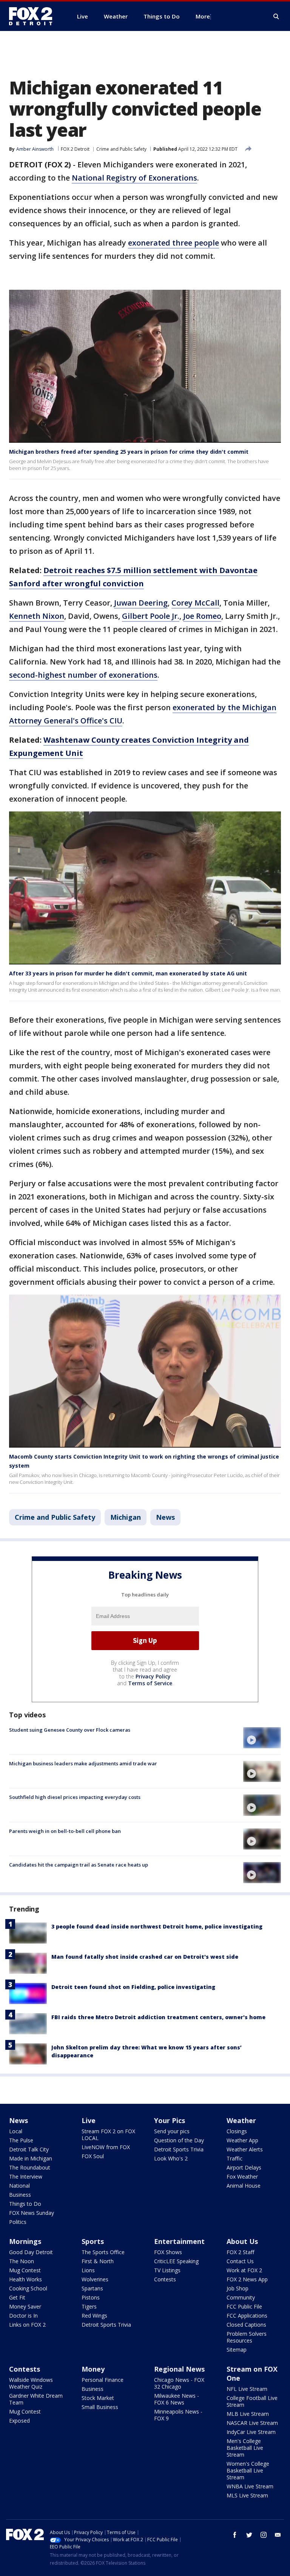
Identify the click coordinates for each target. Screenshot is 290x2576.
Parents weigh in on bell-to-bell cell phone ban (65, 1831)
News (165, 1517)
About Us (242, 2241)
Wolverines (95, 2279)
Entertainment (179, 2241)
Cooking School (28, 2288)
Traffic (234, 2158)
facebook (235, 2535)
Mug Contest (25, 2270)
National (19, 2186)
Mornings (25, 2241)
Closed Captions (246, 2325)
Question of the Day (179, 2140)
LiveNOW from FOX (106, 2147)
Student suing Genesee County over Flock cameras (70, 1730)
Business (20, 2195)
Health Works (25, 2279)
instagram (264, 2535)
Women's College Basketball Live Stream (248, 2470)
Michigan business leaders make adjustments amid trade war (83, 1763)
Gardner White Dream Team (36, 2399)
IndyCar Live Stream (251, 2432)
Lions (88, 2270)
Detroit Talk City (29, 2149)
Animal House (244, 2186)
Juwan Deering (141, 603)
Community (241, 2297)
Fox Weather (242, 2177)
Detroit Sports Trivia (179, 2149)
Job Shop (238, 2288)
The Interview (26, 2177)
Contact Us (240, 2261)
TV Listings (167, 2270)
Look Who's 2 (171, 2158)
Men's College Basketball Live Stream (245, 2448)
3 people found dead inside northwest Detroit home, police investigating (157, 1926)
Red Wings (94, 2316)
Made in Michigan (31, 2158)
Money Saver (25, 2306)
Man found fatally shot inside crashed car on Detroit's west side (145, 1957)
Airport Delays (244, 2167)
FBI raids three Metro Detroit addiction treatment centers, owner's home (158, 2017)
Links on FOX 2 (27, 2325)
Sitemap (237, 2350)
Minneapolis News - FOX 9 (178, 2415)
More (203, 16)
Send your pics (172, 2131)
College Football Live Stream (252, 2401)
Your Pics (170, 2120)
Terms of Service (150, 1683)
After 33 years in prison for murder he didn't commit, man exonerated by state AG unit (128, 973)
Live (89, 2120)
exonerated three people (174, 243)
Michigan (126, 1517)
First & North (98, 2261)
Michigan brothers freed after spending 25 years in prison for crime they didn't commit (129, 452)
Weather (241, 2120)
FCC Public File (244, 2306)
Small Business (100, 2407)
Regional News (179, 2369)
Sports (93, 2241)
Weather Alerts (245, 2149)
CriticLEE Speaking (176, 2261)
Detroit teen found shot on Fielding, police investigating (133, 1987)
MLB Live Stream (248, 2414)
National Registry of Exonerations (134, 178)
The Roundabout (30, 2167)
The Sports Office (103, 2252)
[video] (262, 1738)
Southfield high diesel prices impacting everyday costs (75, 1797)
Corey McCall (195, 603)
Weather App (242, 2140)
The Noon (22, 2261)
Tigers (89, 2306)
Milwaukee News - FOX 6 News (177, 2399)
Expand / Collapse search (276, 17)
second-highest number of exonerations (83, 675)
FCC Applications (247, 2316)
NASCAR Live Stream (252, 2423)
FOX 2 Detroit (75, 149)
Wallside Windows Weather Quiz (31, 2383)
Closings (237, 2131)
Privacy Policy (153, 1676)
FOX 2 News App (247, 2279)
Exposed (19, 2421)
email (278, 2535)
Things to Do (25, 2204)
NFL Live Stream (247, 2389)
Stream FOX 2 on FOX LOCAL (108, 2135)
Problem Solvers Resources (247, 2337)
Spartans (92, 2288)
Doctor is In (23, 2316)
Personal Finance (103, 2380)
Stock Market (98, 2398)
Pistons (91, 2297)
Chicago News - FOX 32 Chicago (179, 2383)
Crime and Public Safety (121, 149)
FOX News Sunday (32, 2213)
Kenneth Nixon (37, 616)
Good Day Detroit (31, 2252)
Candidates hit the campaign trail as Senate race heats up (79, 1865)
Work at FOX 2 (244, 2270)
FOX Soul (93, 2156)
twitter (249, 2535)
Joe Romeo (202, 616)
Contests (165, 2279)
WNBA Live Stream (250, 2486)
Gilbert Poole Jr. (151, 616)
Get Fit (17, 2297)
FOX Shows (168, 2252)
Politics (18, 2222)
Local (16, 2131)
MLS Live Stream (247, 2495)
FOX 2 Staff (240, 2252)
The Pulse (21, 2140)
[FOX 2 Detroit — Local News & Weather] (34, 16)
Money (93, 2369)
